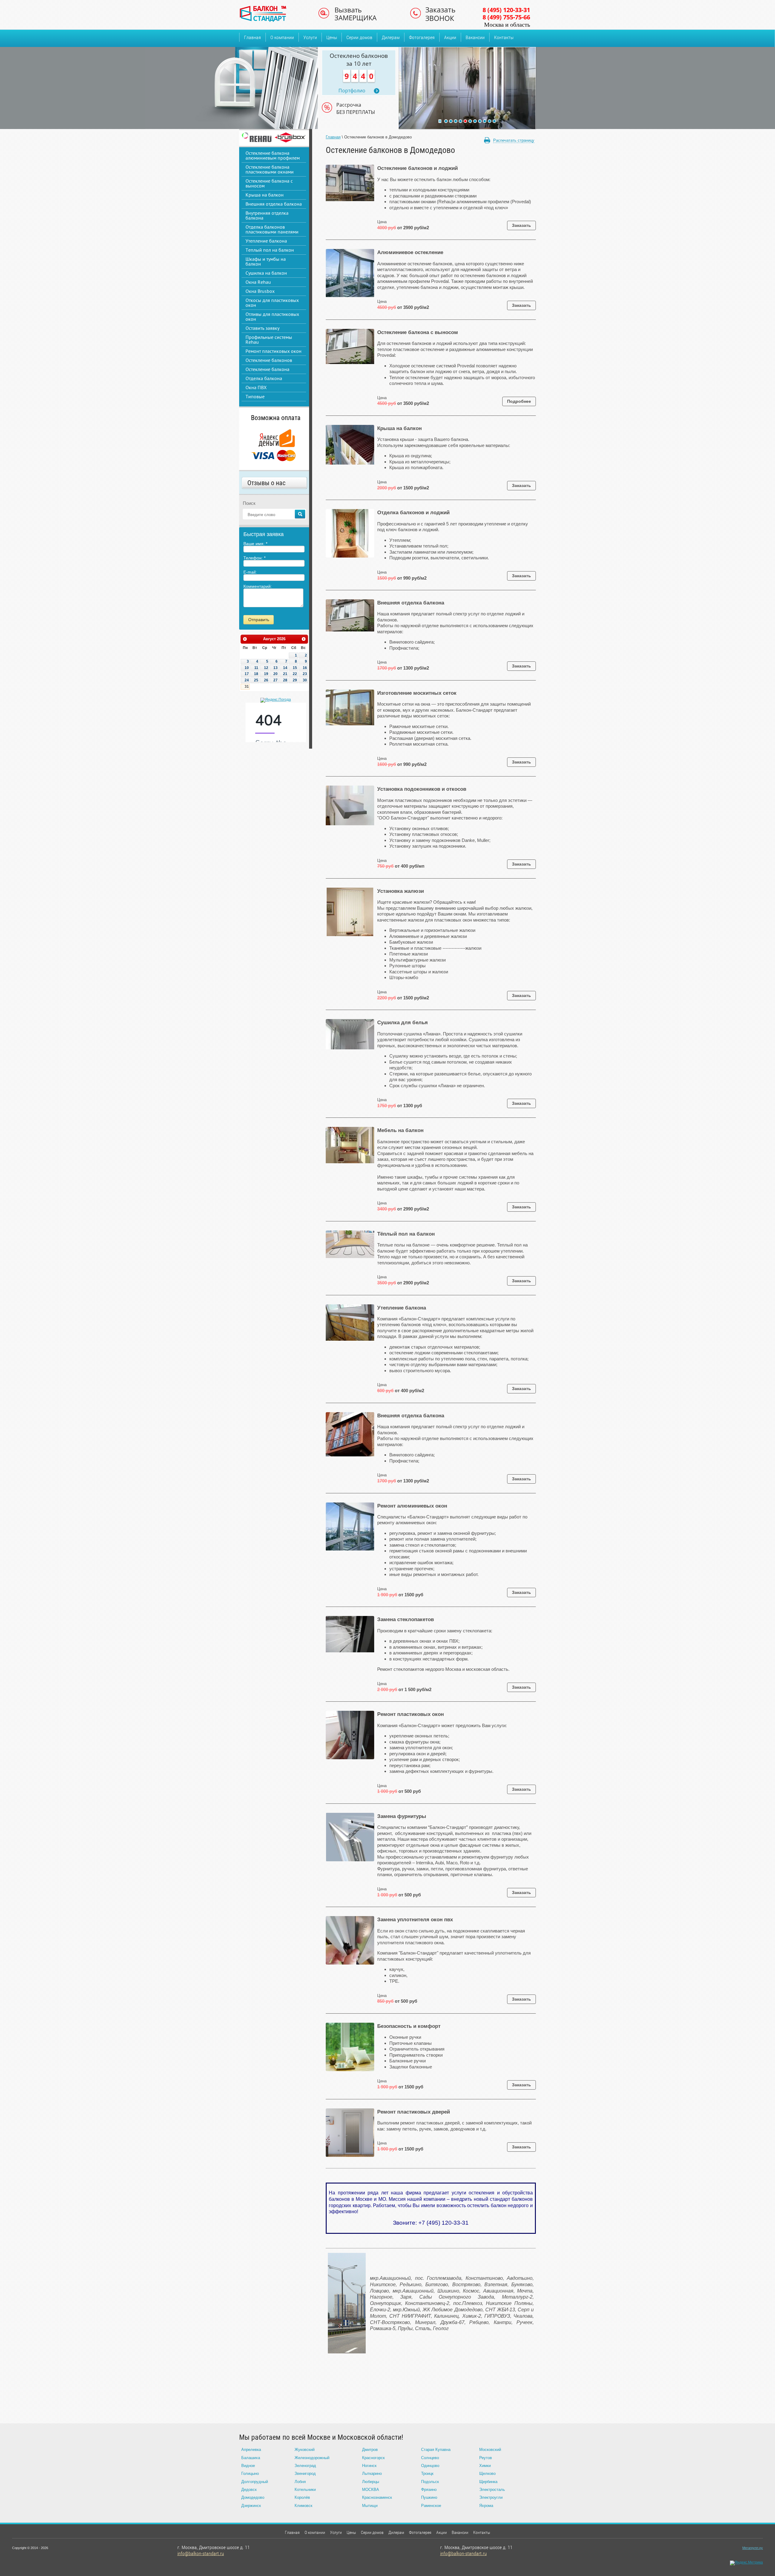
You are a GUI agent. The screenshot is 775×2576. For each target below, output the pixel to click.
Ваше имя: (255, 544)
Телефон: (254, 558)
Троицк (427, 2473)
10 (490, 121)
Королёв (302, 2497)
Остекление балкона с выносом (269, 183)
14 (285, 668)
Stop (440, 121)
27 (275, 680)
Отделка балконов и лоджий (413, 513)
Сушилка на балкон (266, 273)
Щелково (487, 2473)
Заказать (521, 225)
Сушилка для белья (402, 1023)
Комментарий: (258, 586)
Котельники (305, 2490)
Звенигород (305, 2473)
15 (295, 668)
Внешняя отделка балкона (274, 204)
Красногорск (373, 2458)
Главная (252, 37)
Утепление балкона (266, 241)
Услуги (310, 37)
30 (305, 680)
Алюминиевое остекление (410, 252)
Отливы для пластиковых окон (272, 316)
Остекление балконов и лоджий (417, 168)
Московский (490, 2450)
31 (247, 687)
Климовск (303, 2506)
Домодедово (253, 2497)
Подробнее (519, 401)
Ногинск (369, 2466)
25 (256, 680)
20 (275, 674)
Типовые (255, 396)
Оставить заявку (262, 328)
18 (256, 674)
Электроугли (491, 2497)
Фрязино (429, 2490)
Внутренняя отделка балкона (267, 215)
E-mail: (250, 572)
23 (305, 674)
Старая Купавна (436, 2450)
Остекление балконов (269, 360)
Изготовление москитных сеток (417, 693)
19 (266, 674)
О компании (282, 37)
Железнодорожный (312, 2458)
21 (285, 674)
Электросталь (492, 2490)
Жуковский (305, 2450)
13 (275, 668)
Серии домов (359, 37)
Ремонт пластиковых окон (274, 351)
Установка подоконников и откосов (422, 789)
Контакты (504, 37)
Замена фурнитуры (402, 1816)
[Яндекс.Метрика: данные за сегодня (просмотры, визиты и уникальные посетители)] (746, 2563)
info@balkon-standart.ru (201, 2553)
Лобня (300, 2482)
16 (305, 668)
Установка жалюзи (401, 891)
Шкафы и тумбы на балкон (266, 261)
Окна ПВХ (256, 387)
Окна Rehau (258, 282)
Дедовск (249, 2490)
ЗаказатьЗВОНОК (440, 14)
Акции (450, 37)
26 (266, 680)
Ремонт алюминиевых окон (412, 1506)
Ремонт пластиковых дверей (414, 2112)
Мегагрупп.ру (753, 2548)
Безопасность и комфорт (409, 2026)
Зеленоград (305, 2466)
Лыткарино (372, 2473)
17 (247, 674)
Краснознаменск (377, 2497)
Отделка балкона (264, 378)
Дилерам (391, 37)
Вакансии (475, 37)
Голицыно (250, 2473)
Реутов (486, 2458)
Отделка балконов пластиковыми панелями (272, 229)
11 (494, 121)
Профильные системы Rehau (269, 339)
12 (266, 668)
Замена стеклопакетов (406, 1619)
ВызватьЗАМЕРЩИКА (356, 14)
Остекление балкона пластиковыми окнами (270, 169)
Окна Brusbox (260, 291)
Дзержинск (251, 2506)
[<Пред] (245, 639)
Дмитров (370, 2450)
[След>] (304, 639)
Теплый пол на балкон (270, 250)
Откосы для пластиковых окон (272, 303)
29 (295, 680)
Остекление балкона (267, 369)
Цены (332, 37)
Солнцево (430, 2458)
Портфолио (352, 91)
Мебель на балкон (400, 1130)
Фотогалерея (422, 37)
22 (295, 674)
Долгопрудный (255, 2482)
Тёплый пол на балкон (406, 1234)
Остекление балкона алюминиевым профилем (273, 155)
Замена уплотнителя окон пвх (415, 1920)
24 (247, 680)
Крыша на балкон (265, 195)
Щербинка (488, 2482)
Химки (485, 2466)
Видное (248, 2466)
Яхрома (486, 2506)
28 (285, 680)
